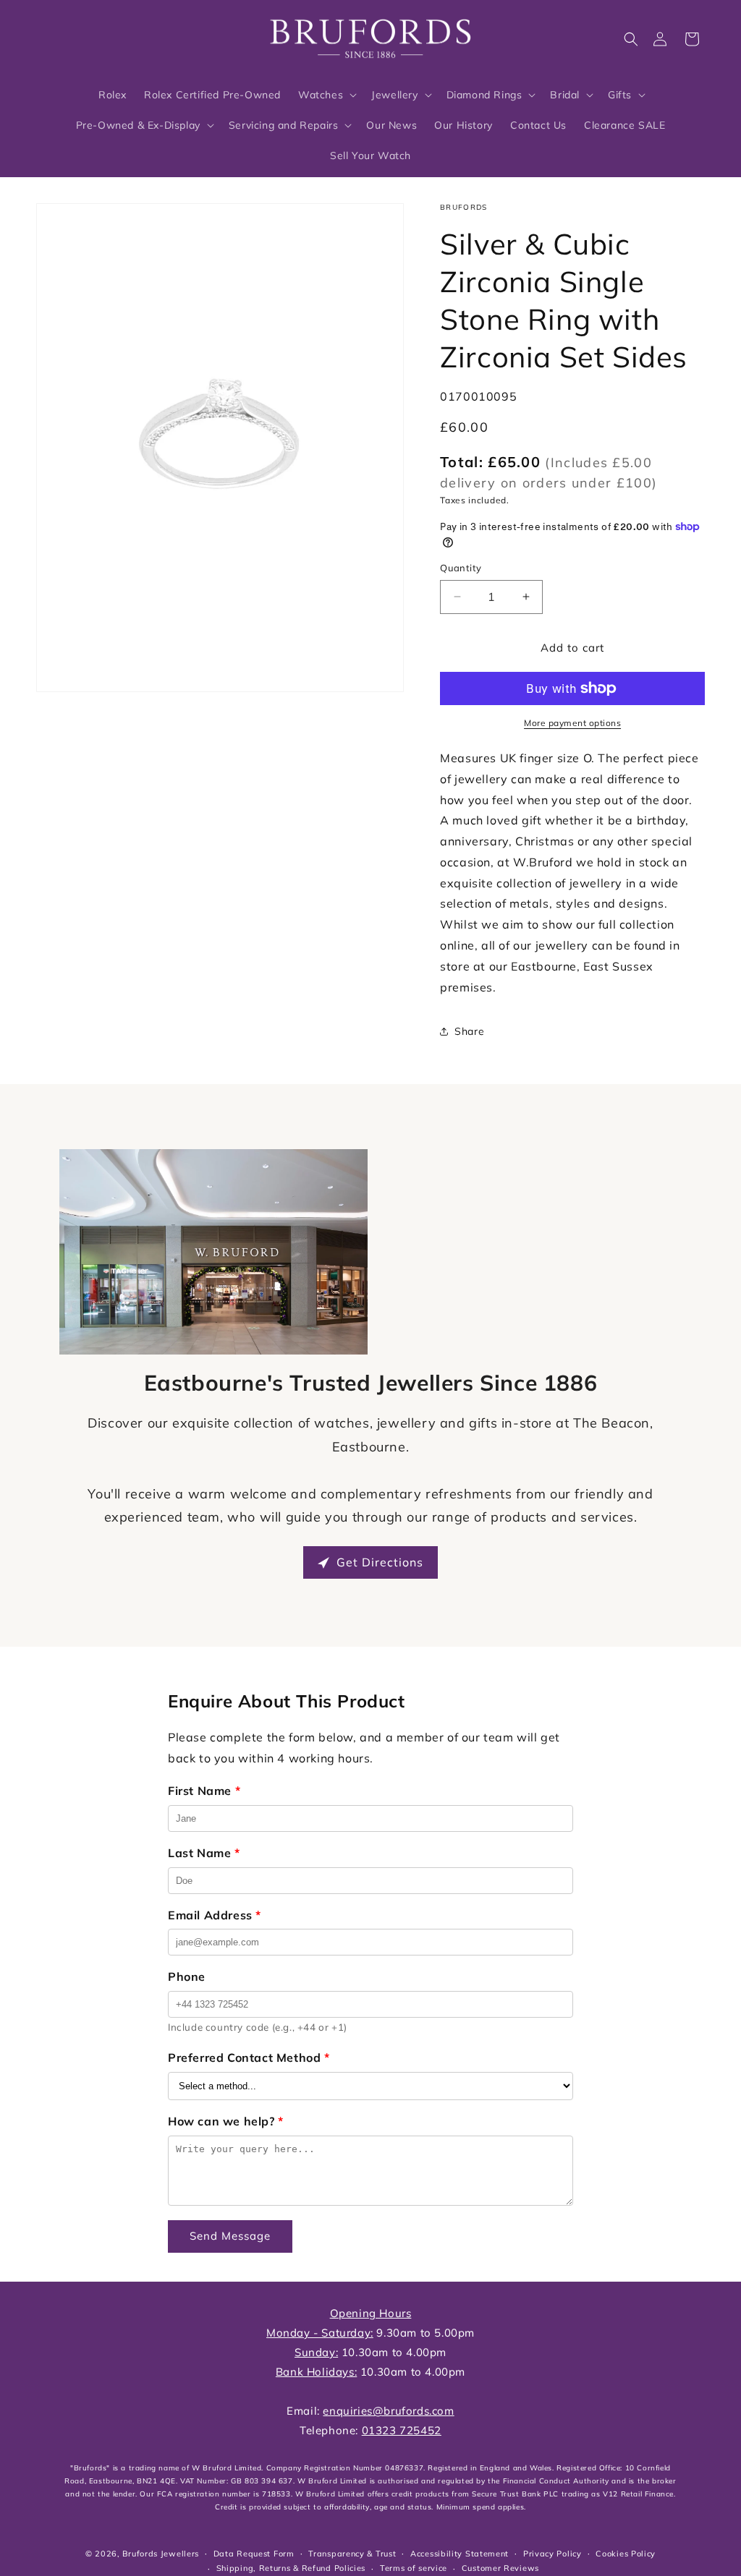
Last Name (204, 1853)
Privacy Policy (552, 2554)
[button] (631, 39)
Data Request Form (254, 2554)
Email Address (215, 1915)
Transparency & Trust (352, 2554)
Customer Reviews (500, 2568)
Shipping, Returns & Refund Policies (291, 2568)
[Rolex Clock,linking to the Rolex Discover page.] (90, 35)
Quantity (461, 568)
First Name (204, 1791)
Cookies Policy (626, 2554)
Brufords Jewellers (161, 2554)
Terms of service (414, 2568)
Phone (187, 1976)
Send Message (230, 2236)
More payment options (572, 723)
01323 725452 (402, 2430)
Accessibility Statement (460, 2554)
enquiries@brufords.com (388, 2411)
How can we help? (226, 2121)
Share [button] (469, 1031)
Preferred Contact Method (249, 2057)
